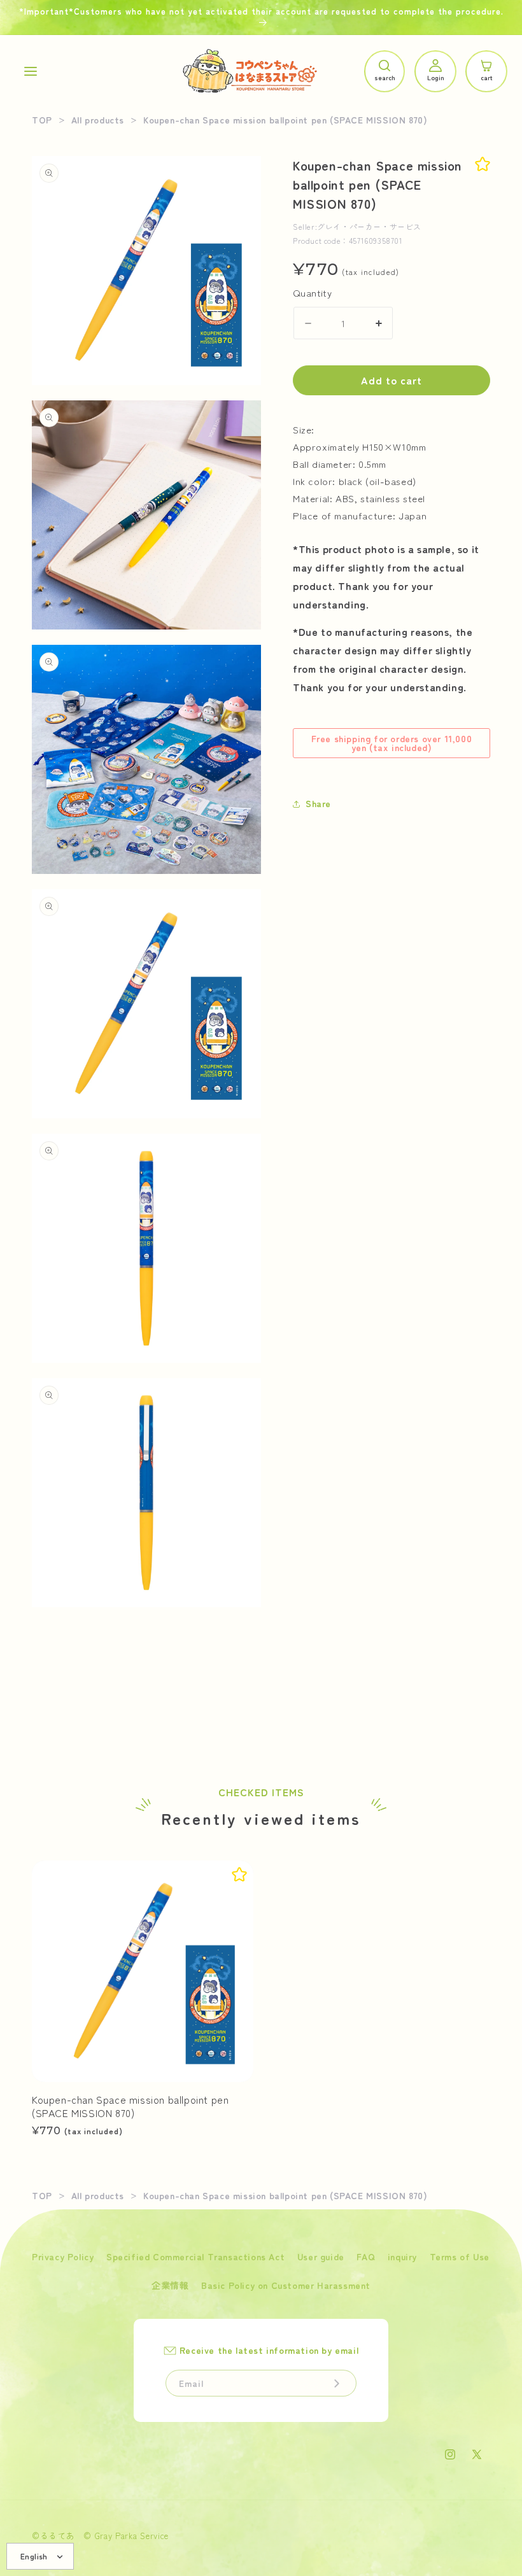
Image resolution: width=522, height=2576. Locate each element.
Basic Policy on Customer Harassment (286, 2285)
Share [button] (318, 803)
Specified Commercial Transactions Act (195, 2256)
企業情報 (170, 2285)
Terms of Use (460, 2256)
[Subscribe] (337, 2383)
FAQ (366, 2256)
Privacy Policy (63, 2256)
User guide (321, 2256)
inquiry (402, 2256)
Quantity (312, 292)
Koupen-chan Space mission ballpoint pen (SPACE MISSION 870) (130, 2106)
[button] (31, 71)
